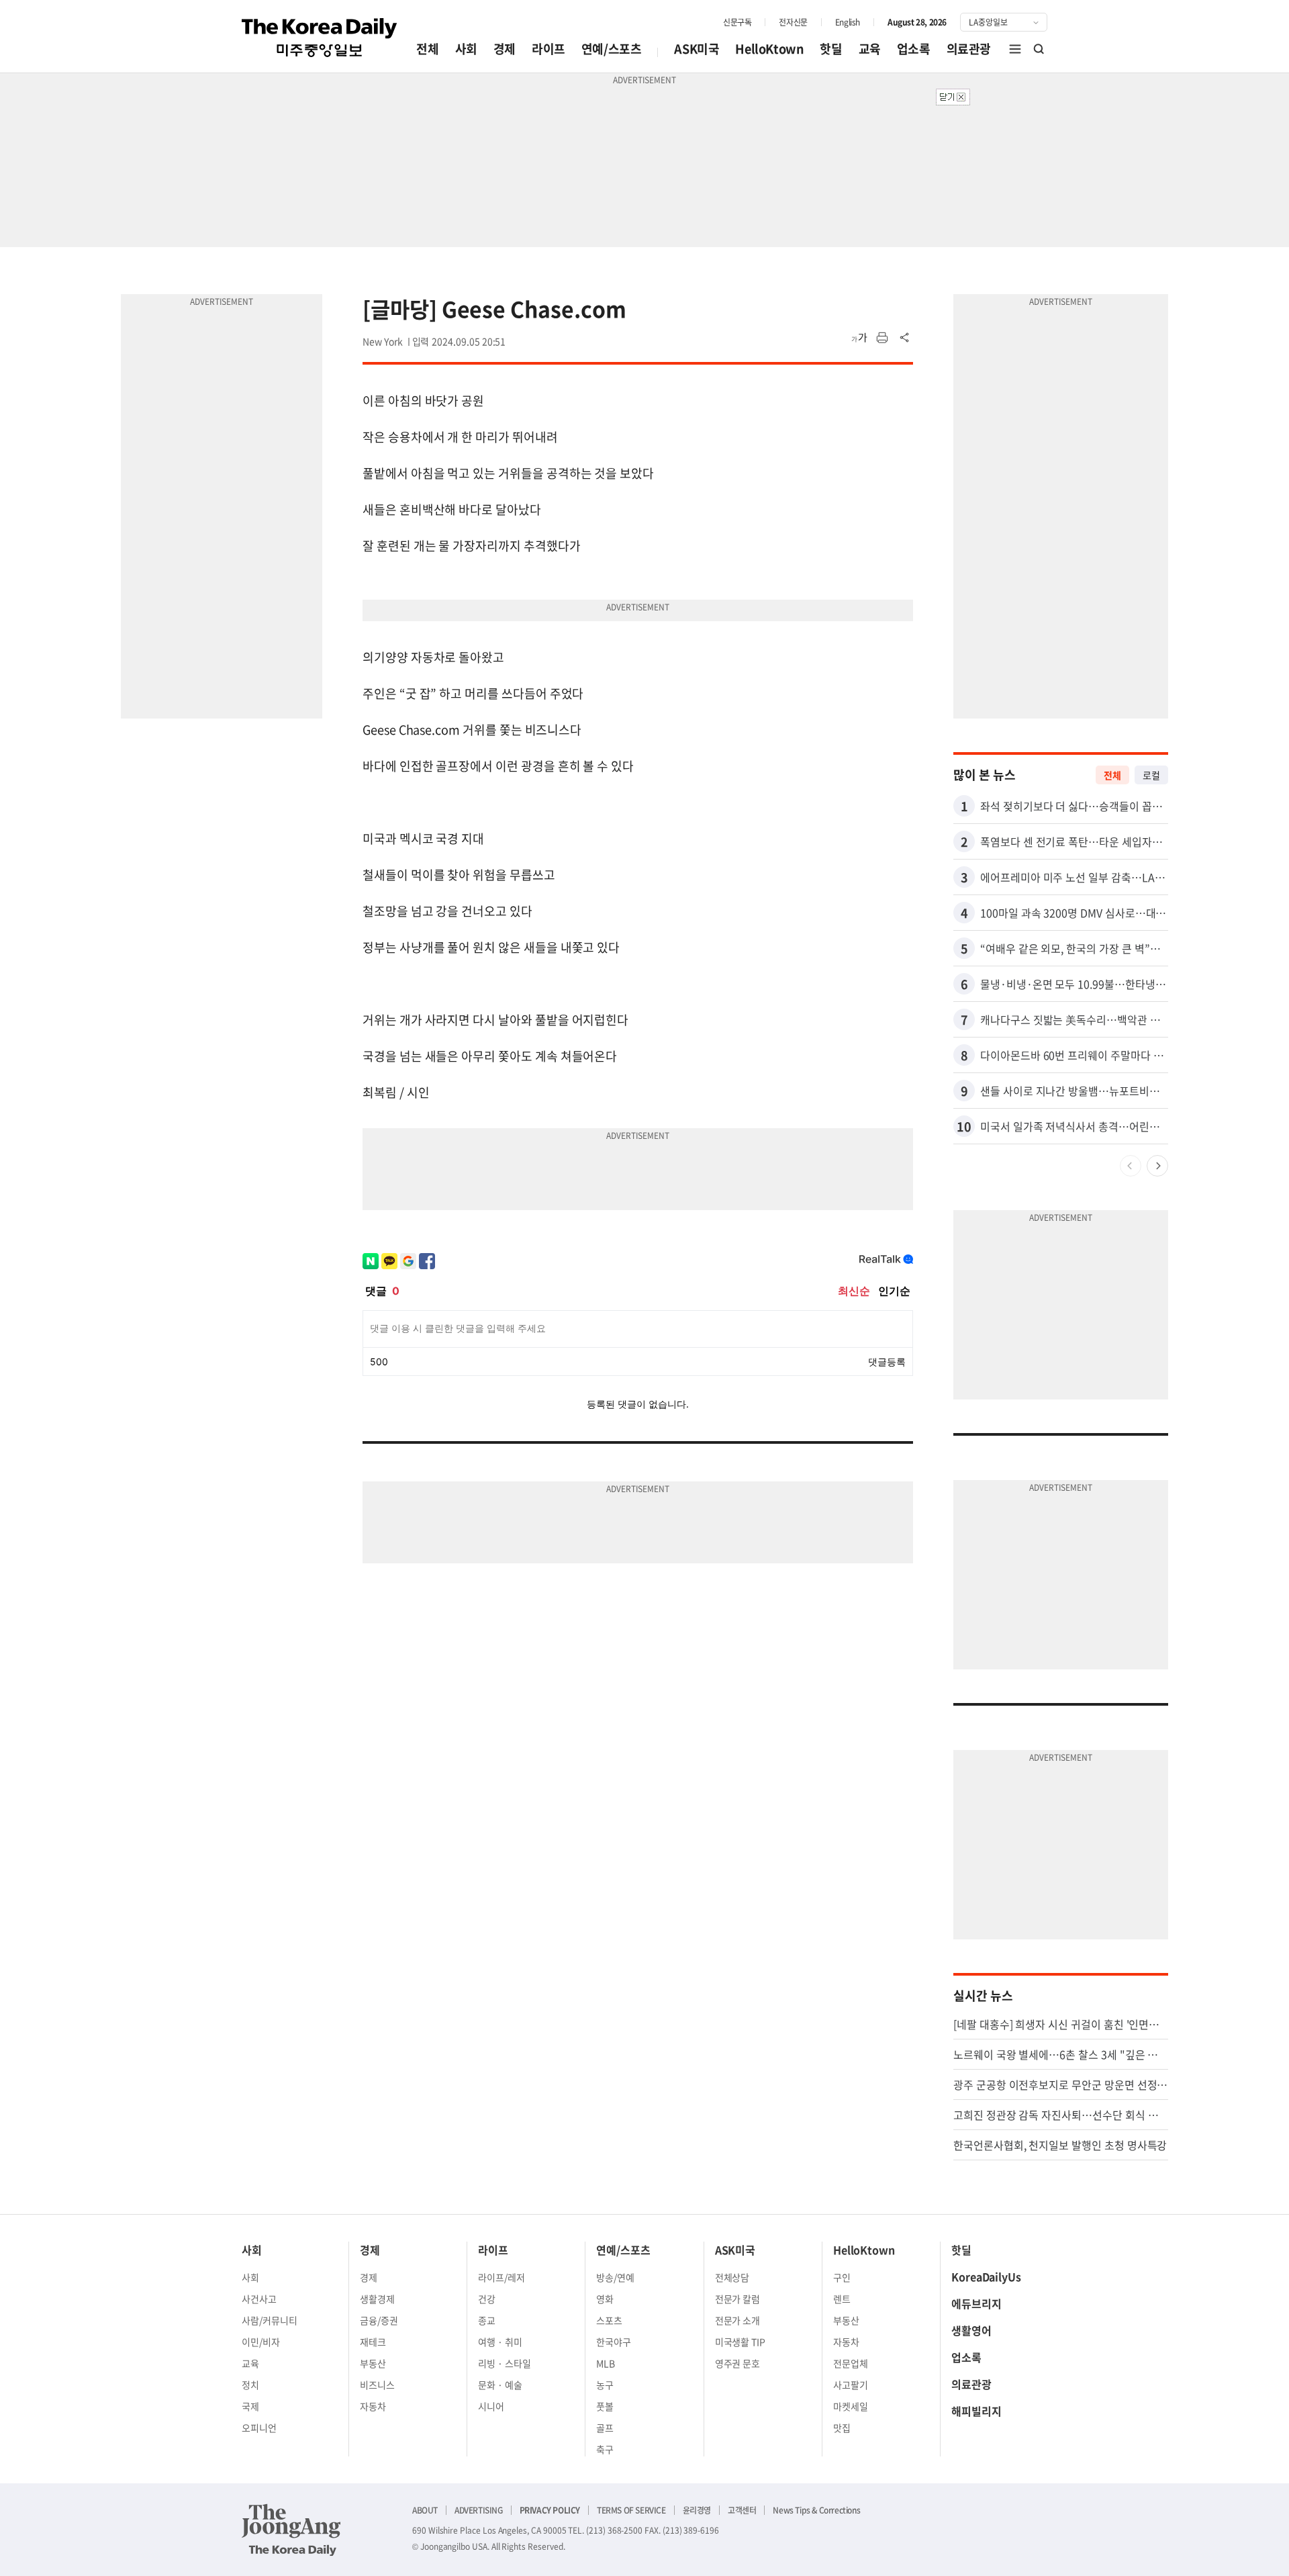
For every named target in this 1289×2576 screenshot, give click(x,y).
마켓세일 (851, 2406)
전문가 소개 (738, 2320)
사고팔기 (851, 2385)
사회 (466, 49)
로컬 (1151, 775)
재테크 (373, 2342)
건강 (487, 2299)
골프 (605, 2428)
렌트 (842, 2299)
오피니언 (259, 2428)
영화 (605, 2299)
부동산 (373, 2363)
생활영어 (971, 2330)
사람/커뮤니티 (270, 2320)
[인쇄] (882, 338)
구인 (842, 2277)
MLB (606, 2363)
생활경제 (377, 2299)
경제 (505, 49)
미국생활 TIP (741, 2342)
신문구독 (737, 22)
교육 (870, 49)
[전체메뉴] (1015, 49)
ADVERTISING (479, 2510)
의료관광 (969, 49)
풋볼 (605, 2406)
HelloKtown (769, 49)
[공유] (905, 338)
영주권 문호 (738, 2363)
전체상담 (732, 2277)
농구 (605, 2385)
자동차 (373, 2406)
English (848, 22)
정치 (250, 2385)
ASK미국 (697, 49)
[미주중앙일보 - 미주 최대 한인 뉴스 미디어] (320, 38)
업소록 (914, 49)
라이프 (548, 49)
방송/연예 (615, 2277)
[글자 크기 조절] (859, 338)
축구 (605, 2449)
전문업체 (851, 2363)
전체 (427, 49)
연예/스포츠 (612, 49)
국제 (250, 2406)
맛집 (842, 2428)
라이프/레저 (502, 2277)
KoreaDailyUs (986, 2276)
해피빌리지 (976, 2411)
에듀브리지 (976, 2303)
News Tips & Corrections (816, 2510)
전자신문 (793, 22)
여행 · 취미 (500, 2342)
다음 (1157, 1166)
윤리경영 (697, 2510)
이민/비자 (261, 2342)
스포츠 (609, 2320)
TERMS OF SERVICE (631, 2510)
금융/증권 (379, 2320)
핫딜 (831, 49)
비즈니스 (377, 2385)
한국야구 (614, 2342)
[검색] (1039, 49)
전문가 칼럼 (738, 2299)
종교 (487, 2320)
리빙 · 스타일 (505, 2363)
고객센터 (742, 2510)
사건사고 (259, 2299)
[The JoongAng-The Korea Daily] (291, 2530)
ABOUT (425, 2510)
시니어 (491, 2406)
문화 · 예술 (500, 2385)
